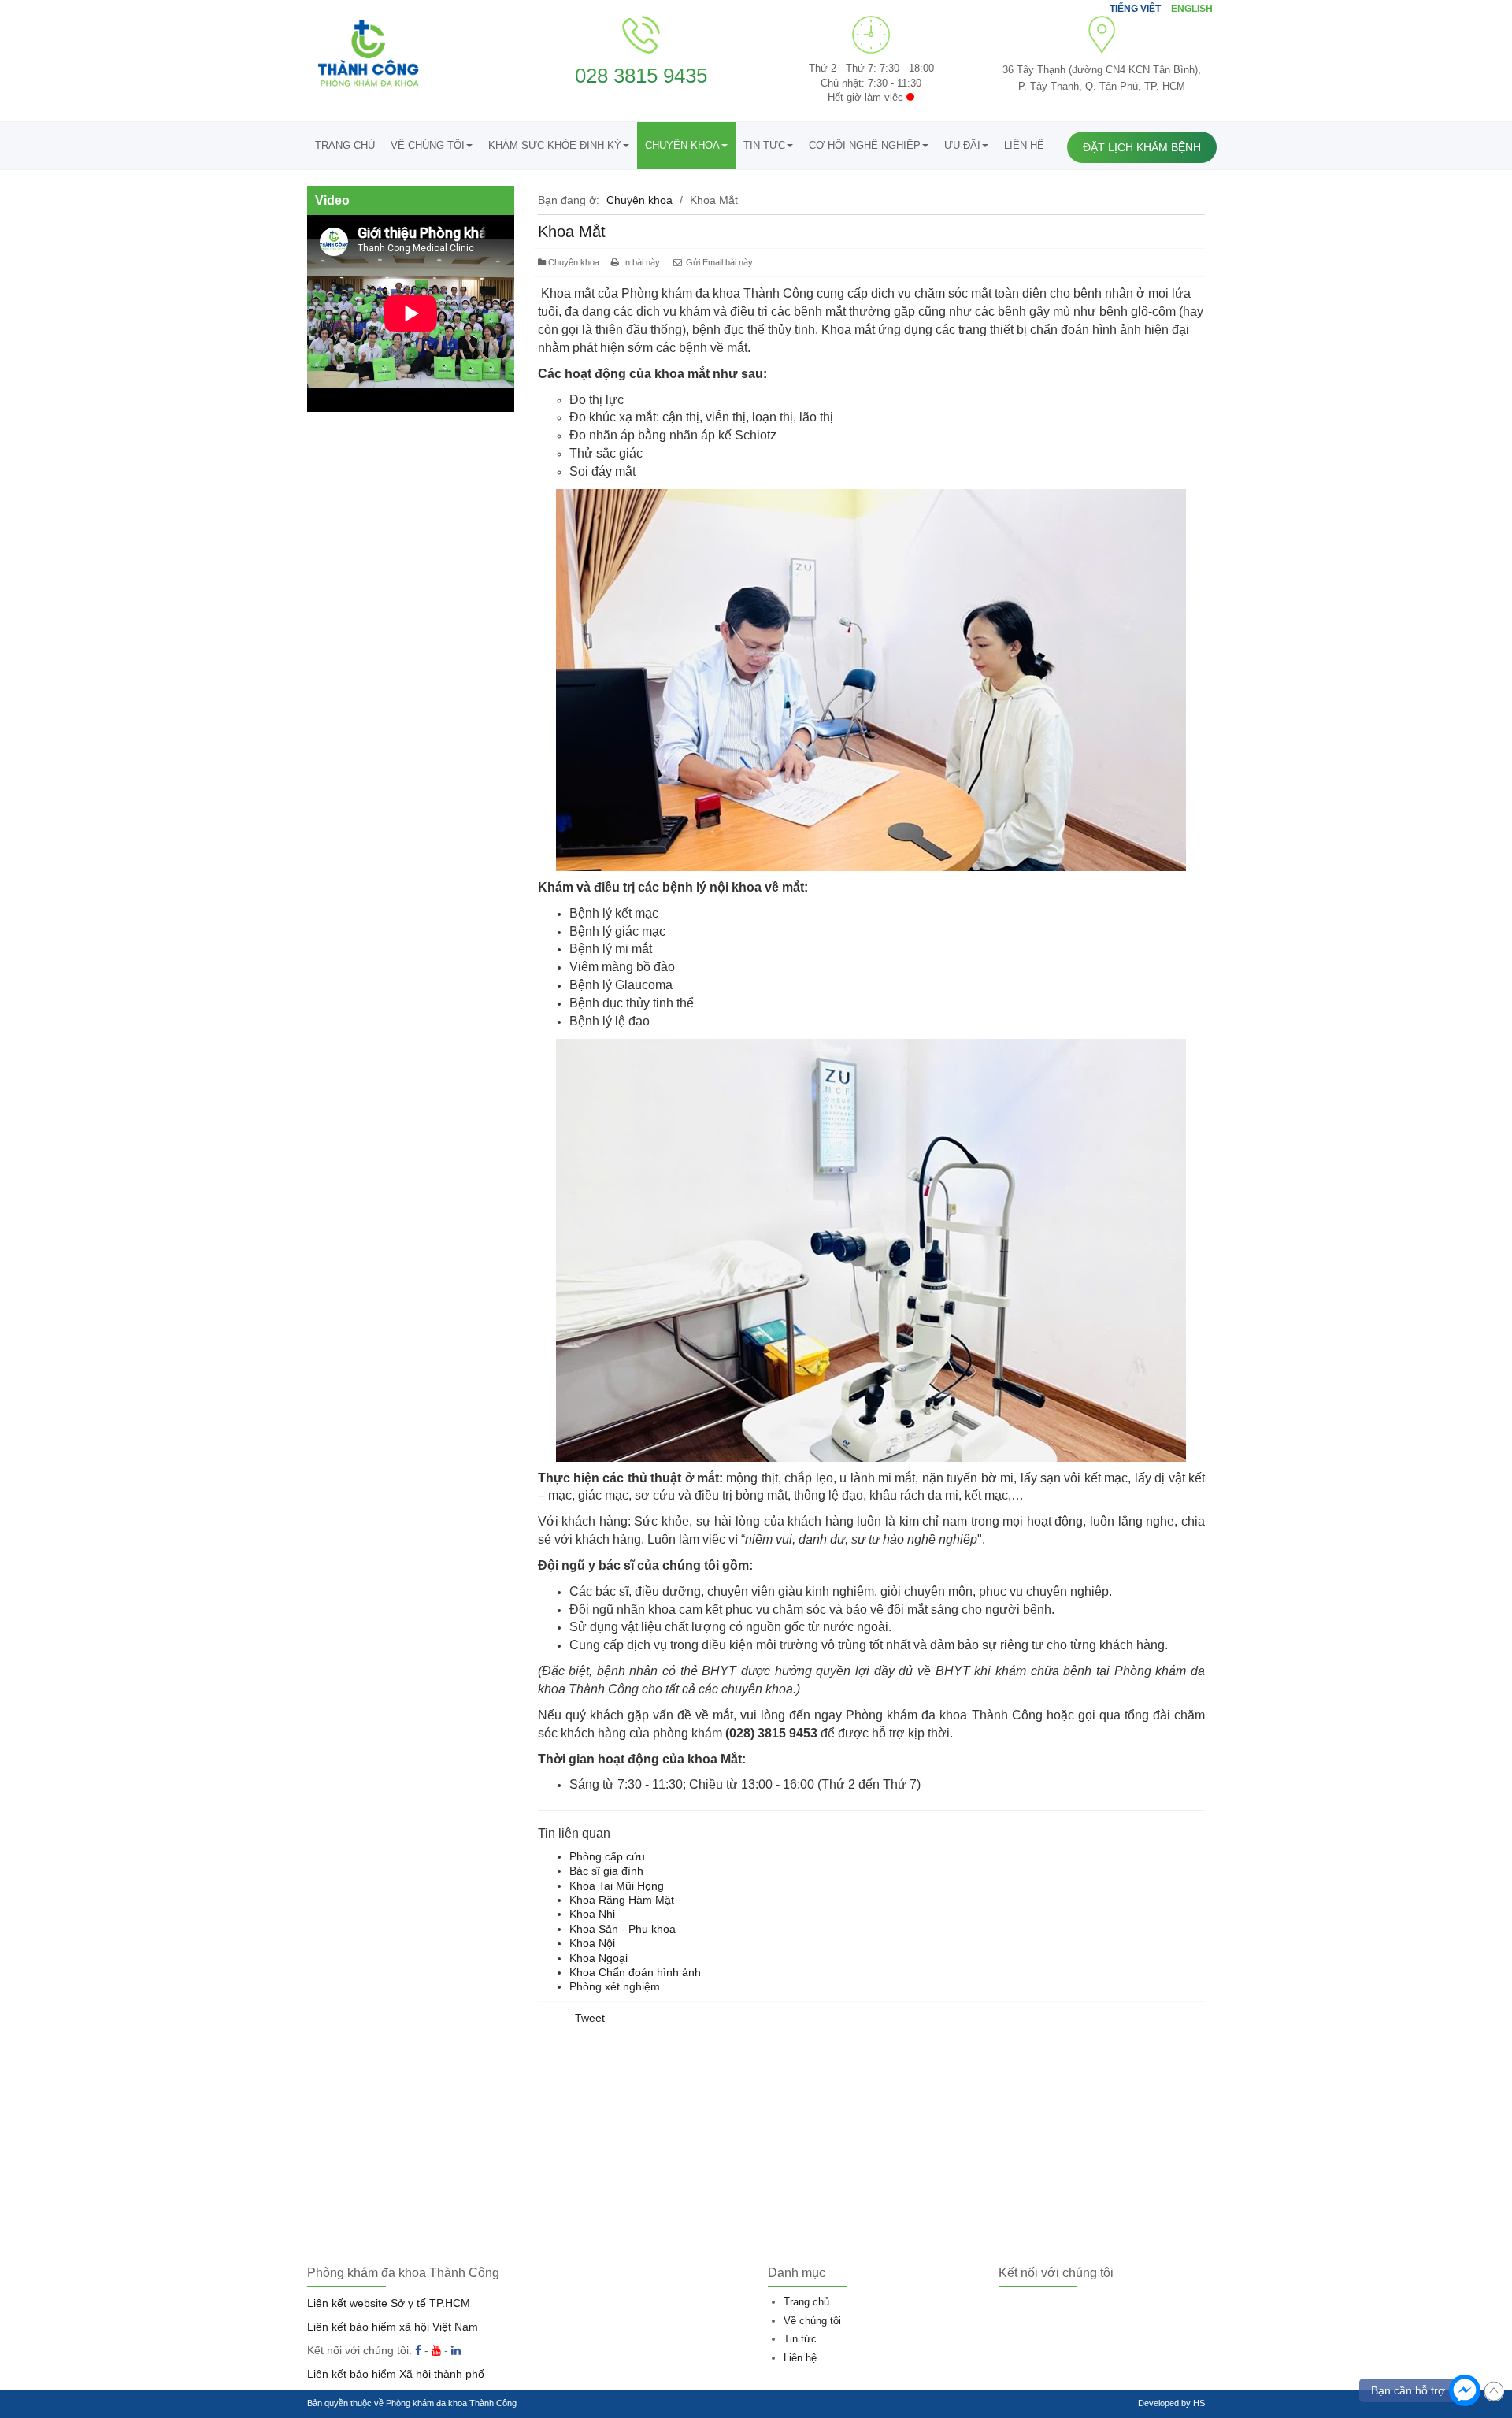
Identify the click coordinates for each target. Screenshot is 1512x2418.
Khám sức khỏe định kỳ (555, 145)
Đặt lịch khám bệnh (1142, 147)
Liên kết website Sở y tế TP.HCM (389, 2303)
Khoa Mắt (572, 232)
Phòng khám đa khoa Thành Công (451, 2403)
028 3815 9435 (641, 76)
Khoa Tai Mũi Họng (617, 1886)
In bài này (641, 262)
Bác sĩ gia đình (606, 1871)
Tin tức (764, 145)
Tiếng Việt (1136, 9)
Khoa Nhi (592, 1914)
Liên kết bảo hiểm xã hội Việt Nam (393, 2327)
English (1192, 9)
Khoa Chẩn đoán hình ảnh (635, 1972)
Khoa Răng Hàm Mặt (622, 1900)
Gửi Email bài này (718, 262)
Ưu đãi (962, 145)
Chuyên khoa (682, 145)
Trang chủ (345, 145)
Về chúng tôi (428, 145)
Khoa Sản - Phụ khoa (623, 1929)
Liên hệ (1024, 145)
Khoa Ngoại (598, 1958)
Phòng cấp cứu (607, 1856)
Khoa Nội (592, 1943)
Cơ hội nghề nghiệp (865, 145)
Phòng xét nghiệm (615, 1986)
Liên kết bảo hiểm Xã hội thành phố (396, 2374)
